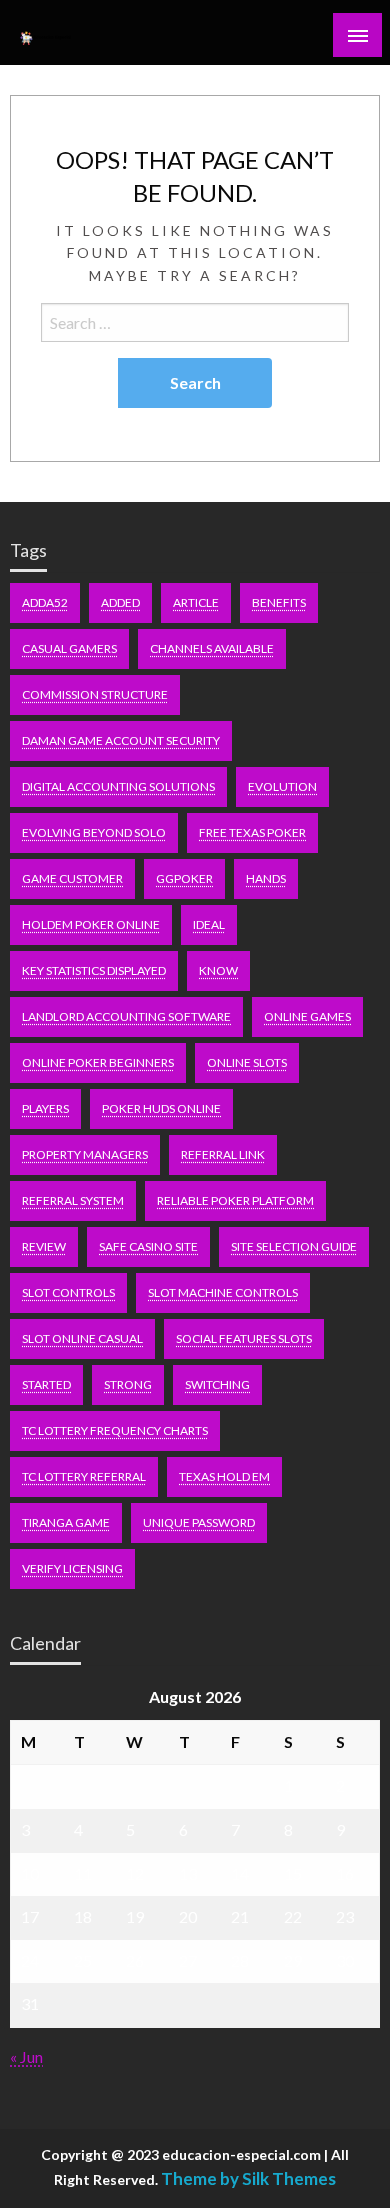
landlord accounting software (126, 1016)
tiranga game (66, 1522)
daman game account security (121, 740)
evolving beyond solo (94, 832)
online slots (247, 1062)
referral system (73, 1200)
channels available (212, 648)
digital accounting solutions (118, 786)
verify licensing (72, 1568)
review (44, 1246)
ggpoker (184, 878)
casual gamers (69, 648)
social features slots (244, 1338)
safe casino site (148, 1246)
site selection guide (294, 1246)
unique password (199, 1522)
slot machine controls (223, 1292)
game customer (72, 878)
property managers (85, 1154)
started (46, 1384)
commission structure (95, 694)
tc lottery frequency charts (115, 1430)
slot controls (68, 1292)
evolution (282, 786)
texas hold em (224, 1476)
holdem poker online (91, 924)
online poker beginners (98, 1062)
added (120, 602)
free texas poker (252, 832)
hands (266, 878)
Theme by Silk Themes (248, 2178)
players (45, 1108)
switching (217, 1384)
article (196, 602)
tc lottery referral (84, 1476)
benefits (279, 602)
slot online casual (82, 1338)
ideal (209, 924)
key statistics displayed (94, 970)
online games (307, 1016)
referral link (223, 1154)
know (218, 970)
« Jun (26, 2056)
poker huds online (161, 1108)
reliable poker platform (235, 1200)
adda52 (45, 602)
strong (128, 1384)
